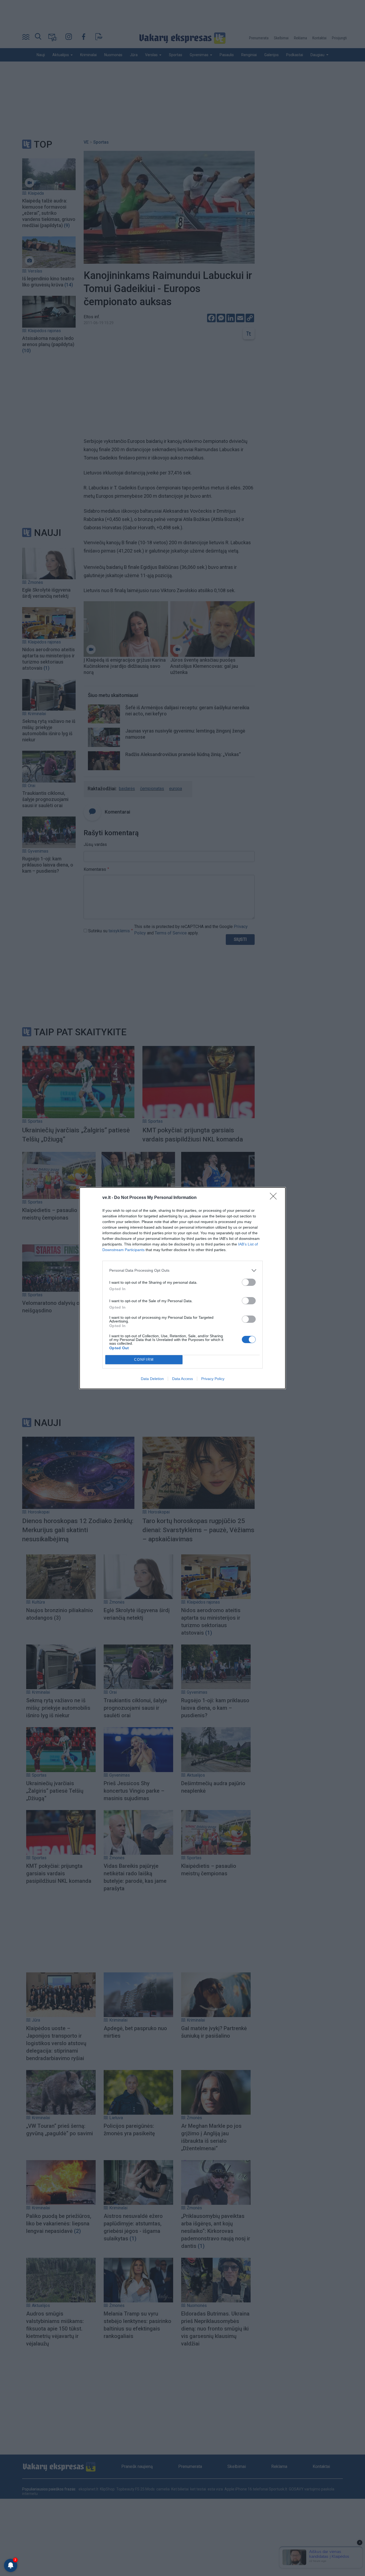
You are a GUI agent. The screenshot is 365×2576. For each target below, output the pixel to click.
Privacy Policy (213, 1379)
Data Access (183, 1379)
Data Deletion (152, 1379)
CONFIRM (144, 1360)
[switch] (249, 1282)
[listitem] (183, 1270)
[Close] (275, 1198)
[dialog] (183, 1288)
